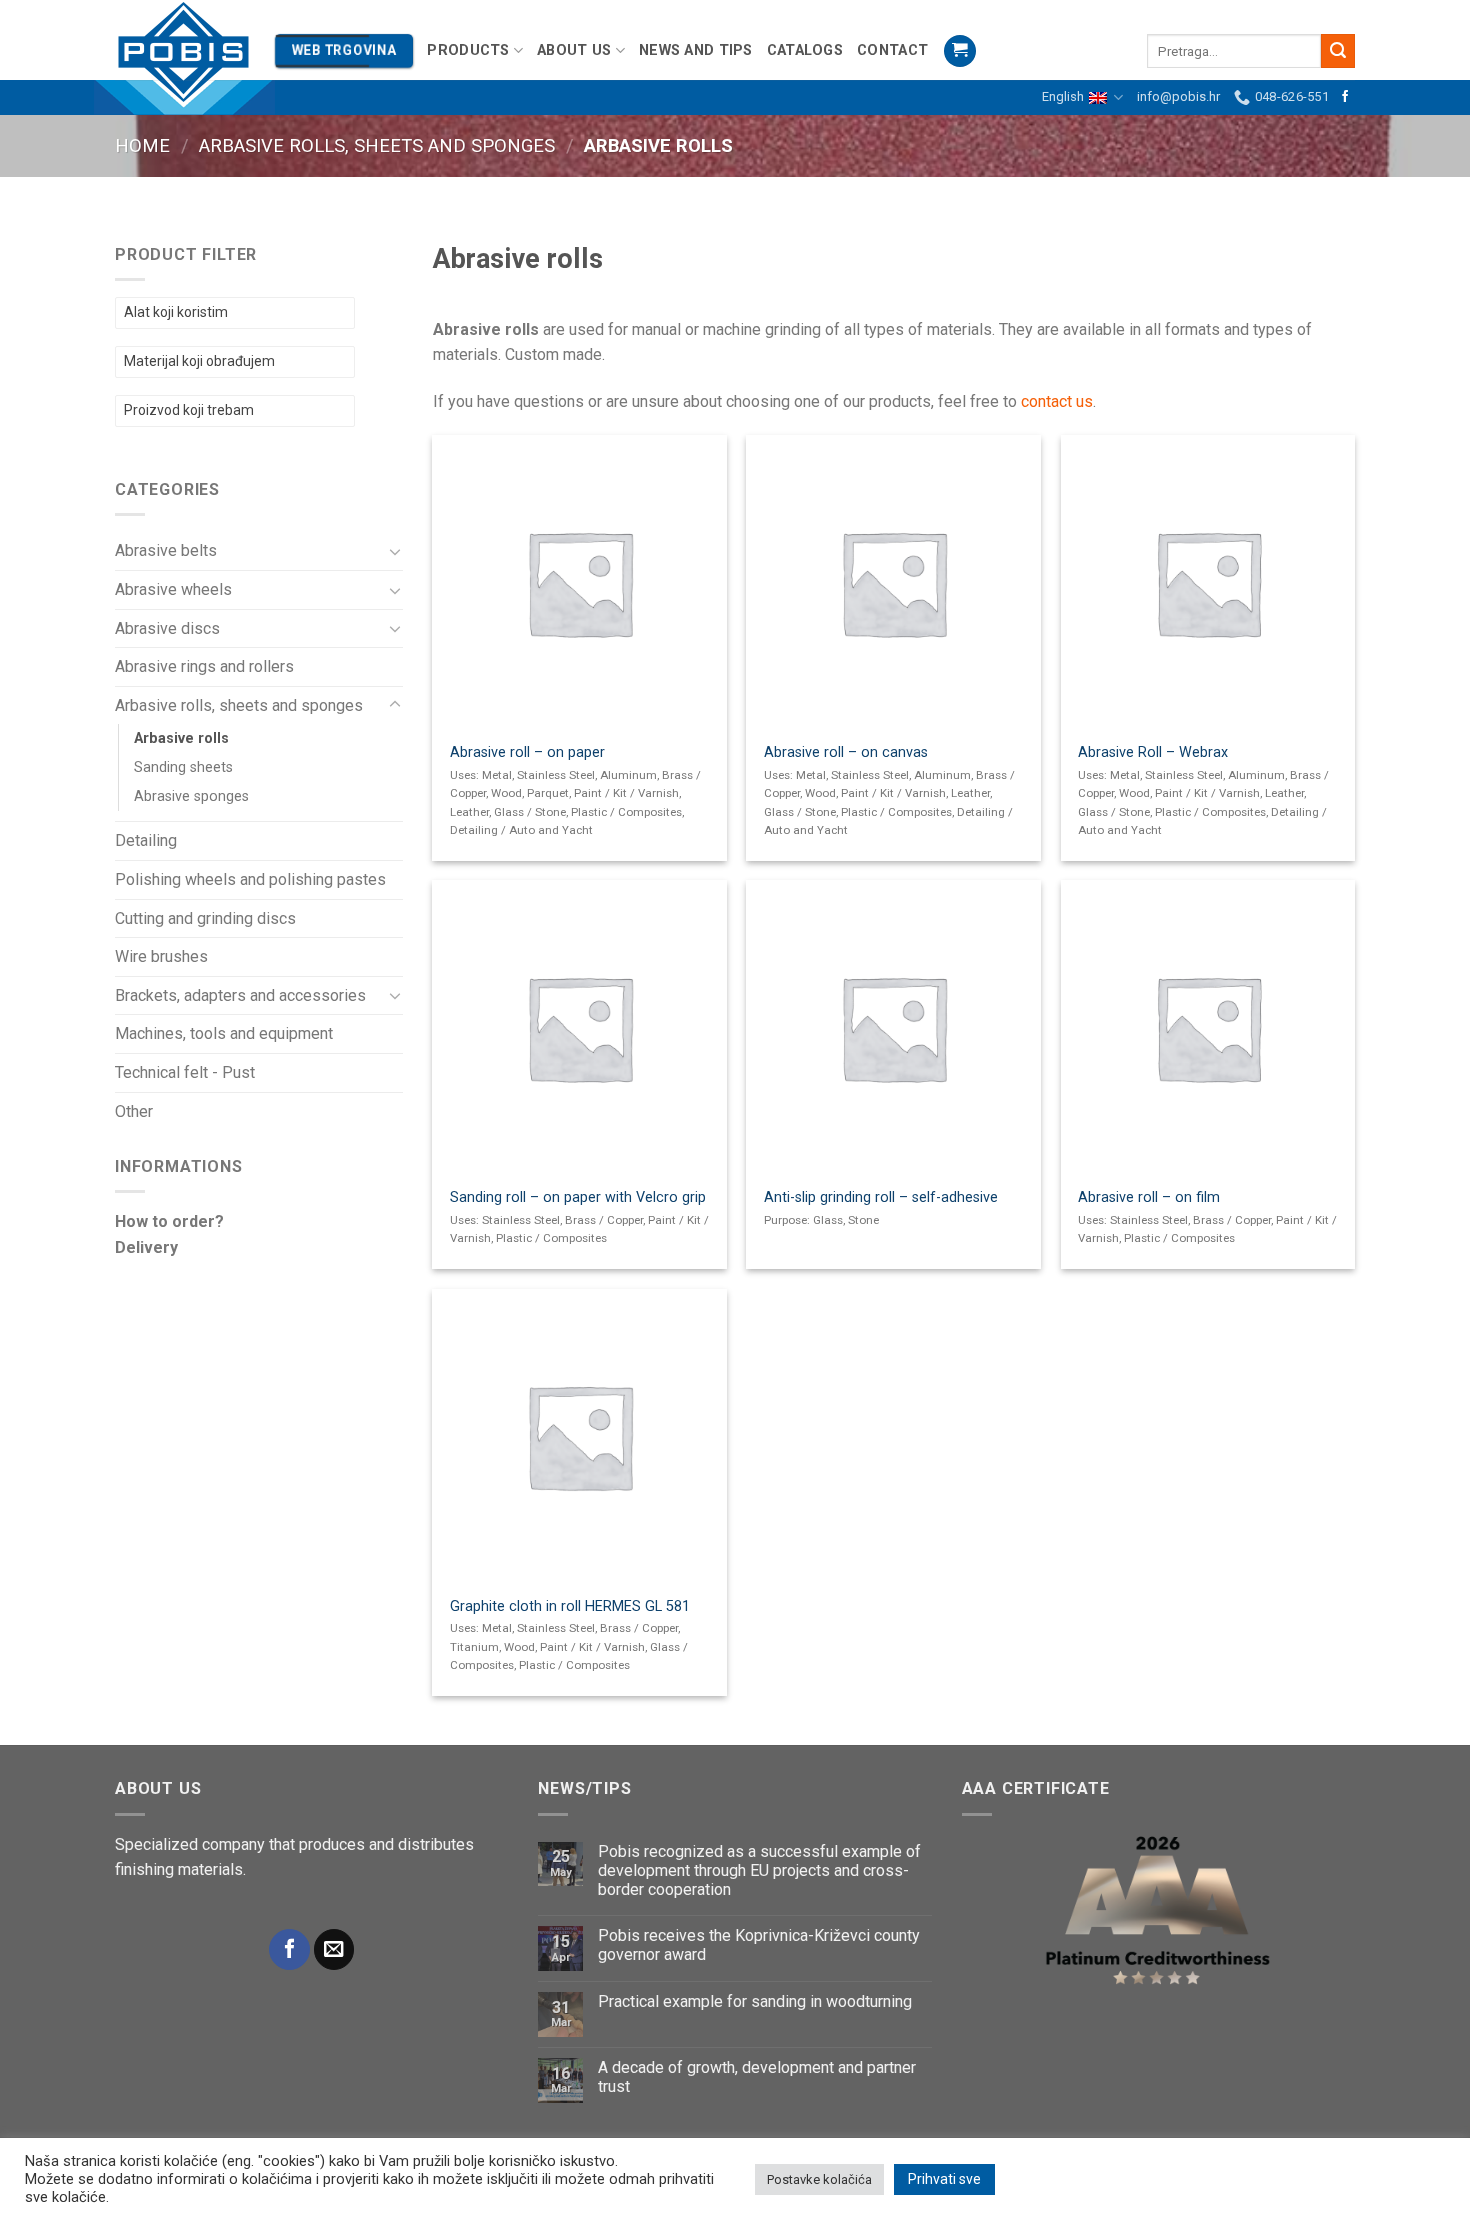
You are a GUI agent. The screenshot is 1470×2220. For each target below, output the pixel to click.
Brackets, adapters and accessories (240, 995)
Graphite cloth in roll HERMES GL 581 (570, 1606)
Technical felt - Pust (185, 1072)
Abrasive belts (166, 550)
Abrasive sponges (191, 796)
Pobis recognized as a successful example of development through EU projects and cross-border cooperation (759, 1870)
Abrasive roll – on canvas (846, 752)
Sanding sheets (183, 767)
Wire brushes (161, 956)
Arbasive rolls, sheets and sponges (377, 145)
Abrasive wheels (173, 589)
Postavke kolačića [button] (819, 2179)
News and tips (696, 50)
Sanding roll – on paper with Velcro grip (578, 1197)
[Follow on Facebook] (1345, 97)
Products (468, 50)
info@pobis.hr (1178, 96)
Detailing (146, 840)
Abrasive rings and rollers (204, 666)
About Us (574, 50)
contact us (1057, 401)
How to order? (169, 1221)
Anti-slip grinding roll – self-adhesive (881, 1197)
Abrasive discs (167, 628)
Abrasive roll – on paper (527, 752)
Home (142, 145)
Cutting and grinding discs (205, 918)
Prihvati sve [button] (944, 2179)
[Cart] (960, 51)
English (1063, 96)
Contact (892, 50)
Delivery (146, 1247)
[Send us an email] (334, 1949)
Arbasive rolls (181, 738)
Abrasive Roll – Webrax (1153, 752)
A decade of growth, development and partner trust (757, 2077)
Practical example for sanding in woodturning (755, 2001)
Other (134, 1111)
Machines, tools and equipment (224, 1033)
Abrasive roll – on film (1149, 1197)
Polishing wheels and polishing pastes (250, 879)
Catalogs (805, 50)
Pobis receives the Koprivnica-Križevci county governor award (759, 1945)
